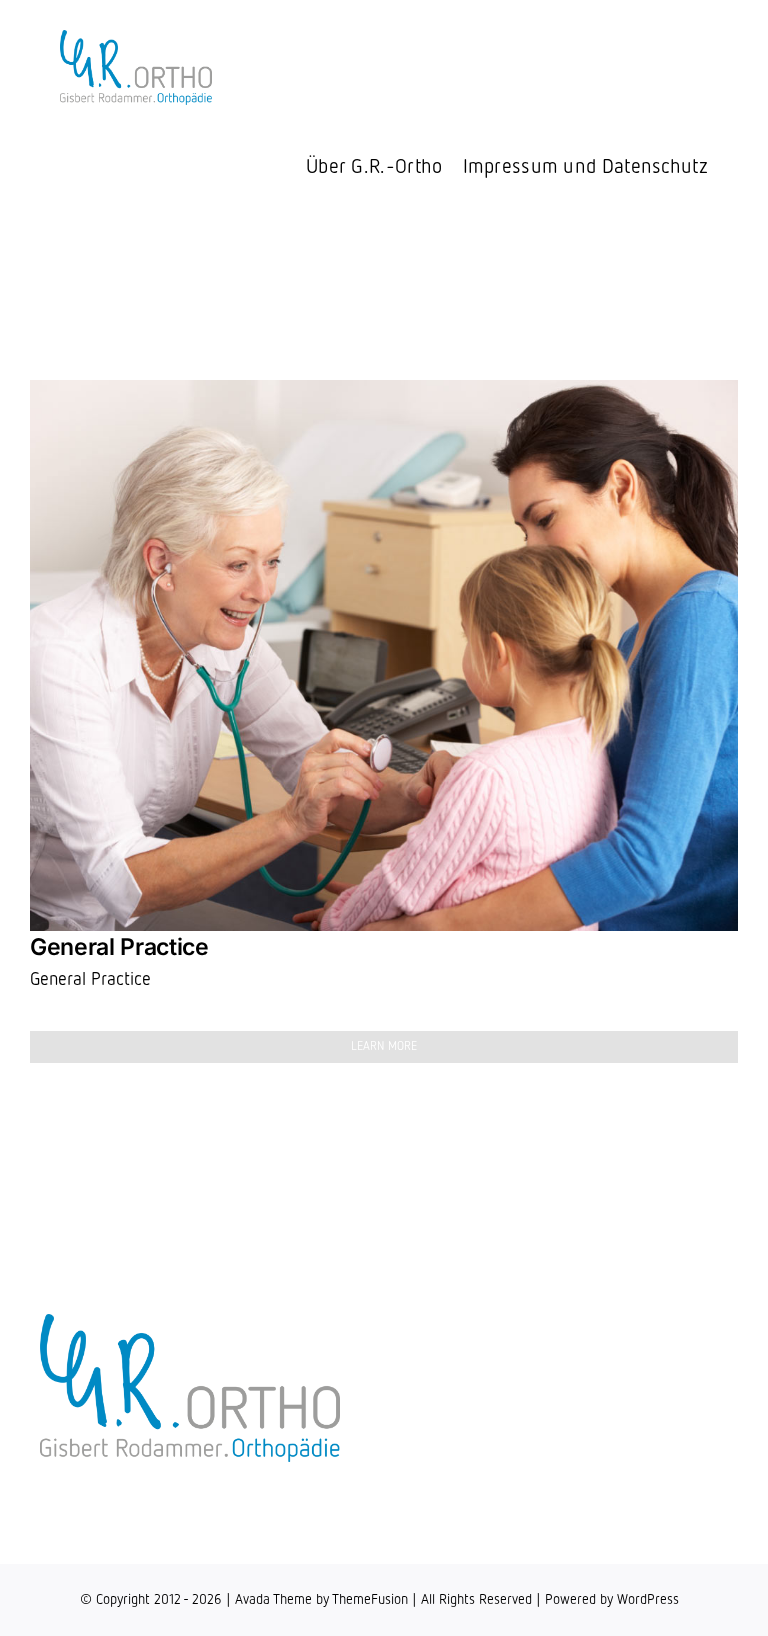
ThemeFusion (370, 1600)
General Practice (119, 947)
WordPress (648, 1600)
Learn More (384, 1047)
